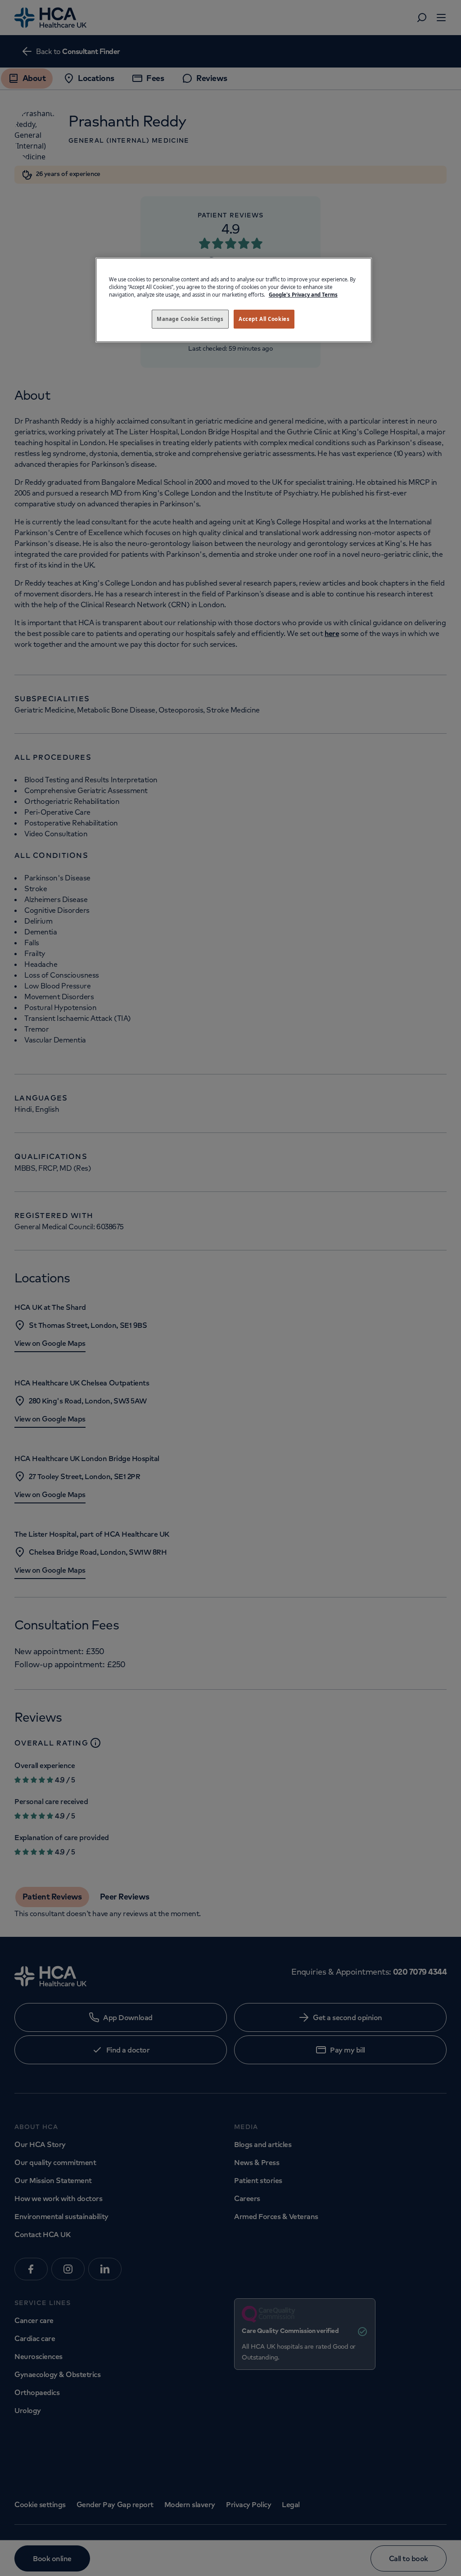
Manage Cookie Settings (190, 319)
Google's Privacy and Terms (303, 295)
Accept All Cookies (264, 319)
